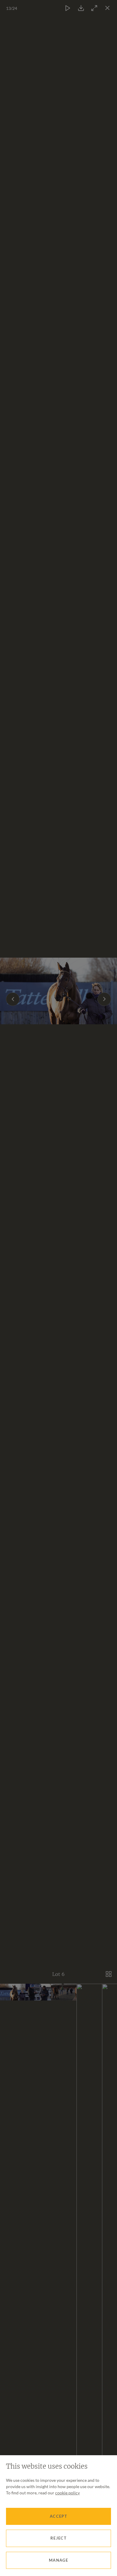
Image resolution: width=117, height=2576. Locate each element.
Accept (58, 2516)
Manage (58, 2560)
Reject (58, 2538)
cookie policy (67, 2493)
